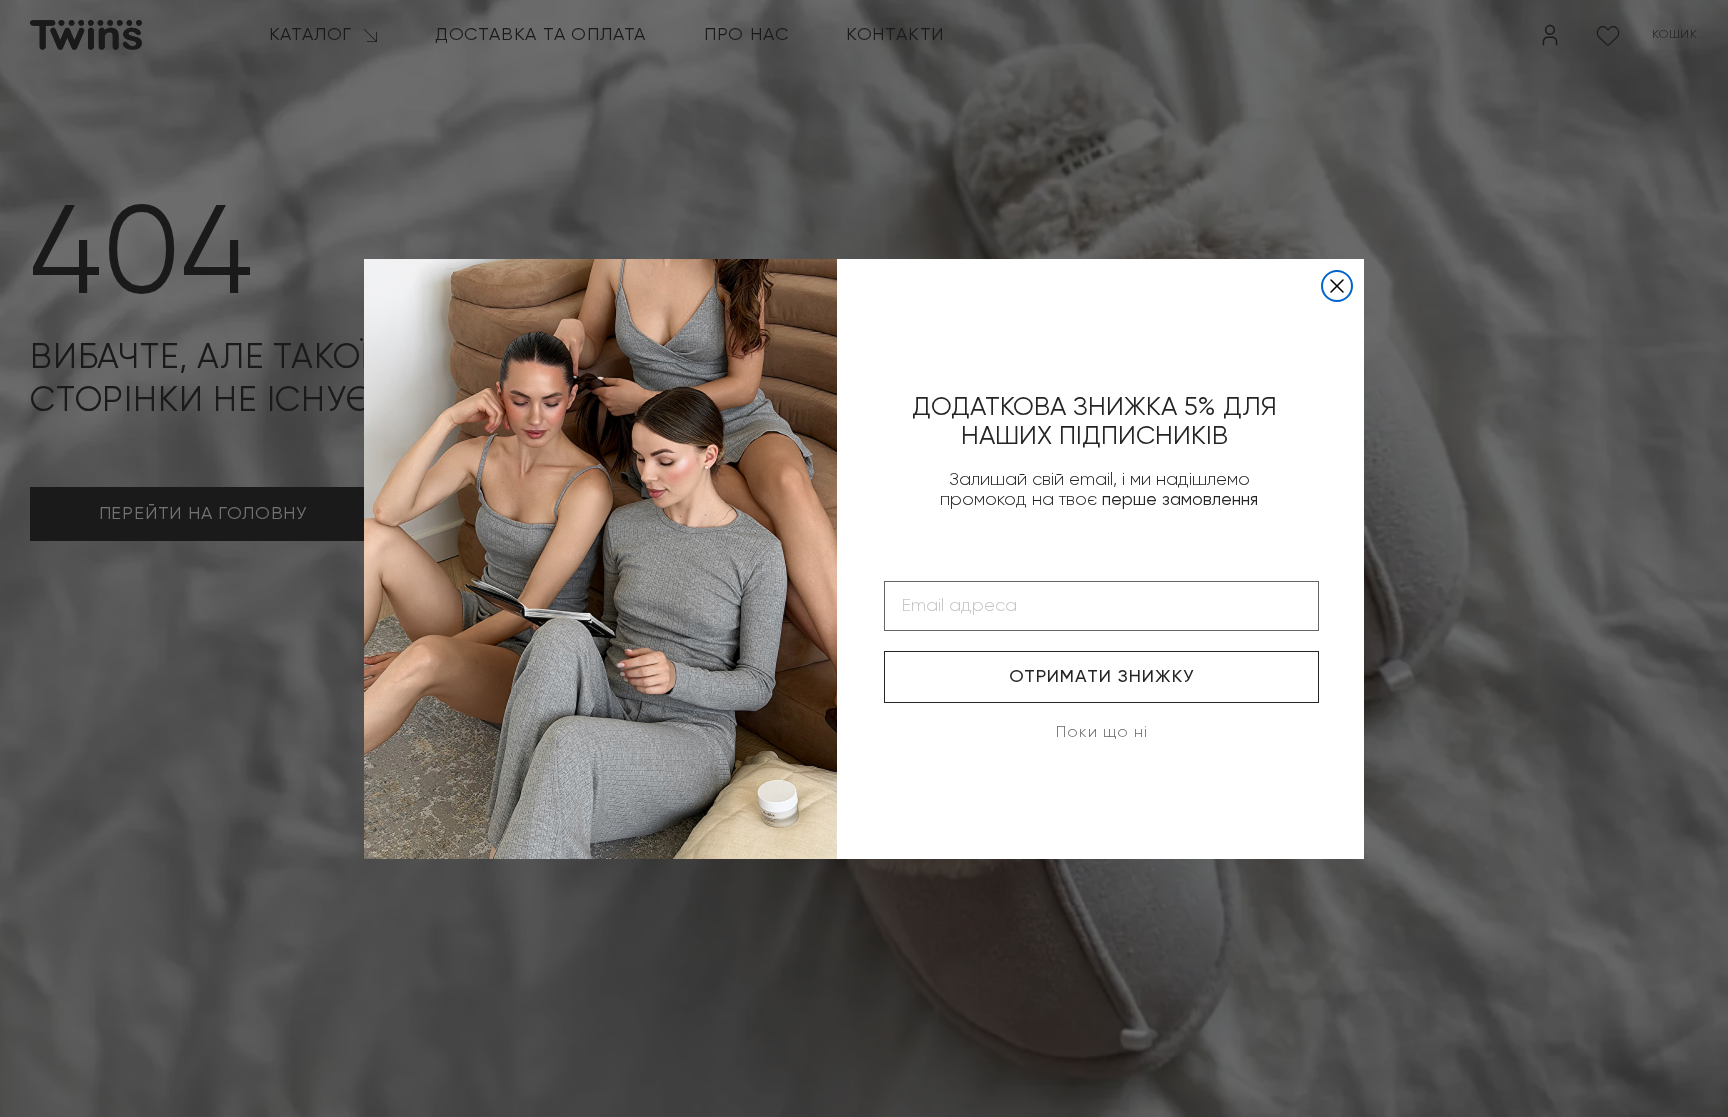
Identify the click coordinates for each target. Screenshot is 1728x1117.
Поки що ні (1102, 733)
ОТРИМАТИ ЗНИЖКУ (1101, 677)
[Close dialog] (1337, 286)
